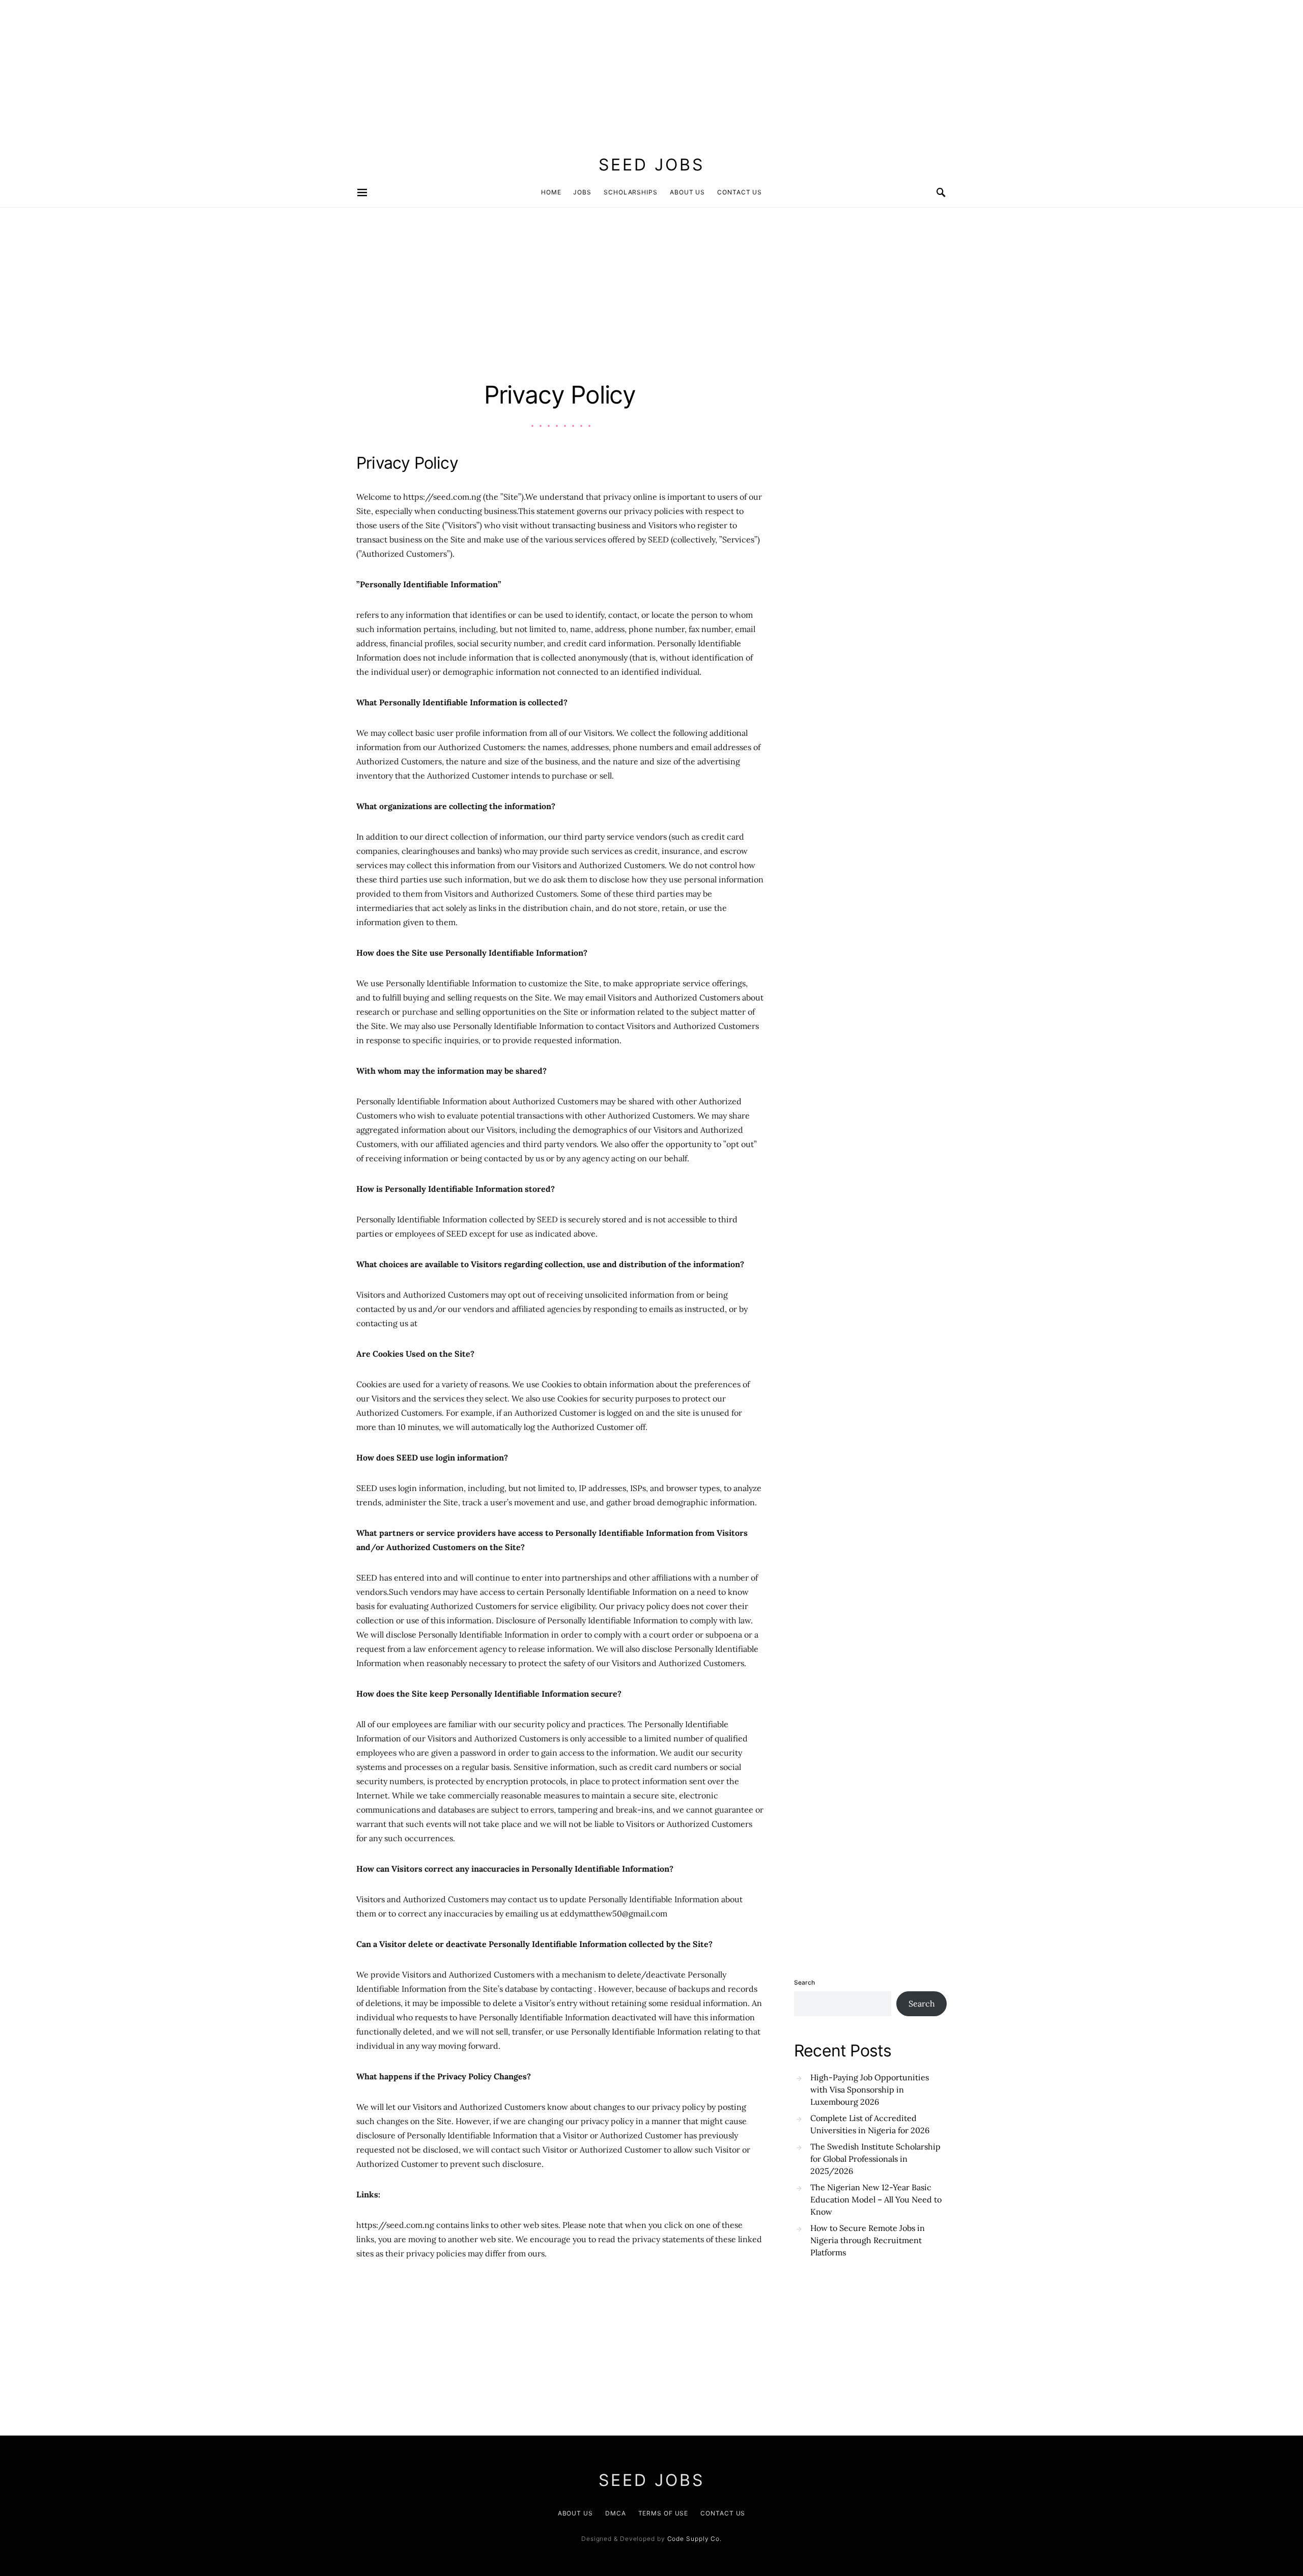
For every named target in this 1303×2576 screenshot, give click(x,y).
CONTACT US (740, 192)
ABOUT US (687, 192)
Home (551, 192)
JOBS (582, 192)
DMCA (616, 2513)
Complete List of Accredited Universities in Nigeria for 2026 (870, 2124)
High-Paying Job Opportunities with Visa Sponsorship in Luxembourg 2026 (870, 2090)
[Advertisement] (305, 71)
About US (575, 2513)
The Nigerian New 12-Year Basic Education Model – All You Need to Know (876, 2199)
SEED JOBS (651, 165)
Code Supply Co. (695, 2539)
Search (804, 1982)
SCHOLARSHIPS (631, 192)
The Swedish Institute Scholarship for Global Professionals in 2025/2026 (875, 2159)
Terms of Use (663, 2513)
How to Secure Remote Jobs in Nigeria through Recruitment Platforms (868, 2240)
